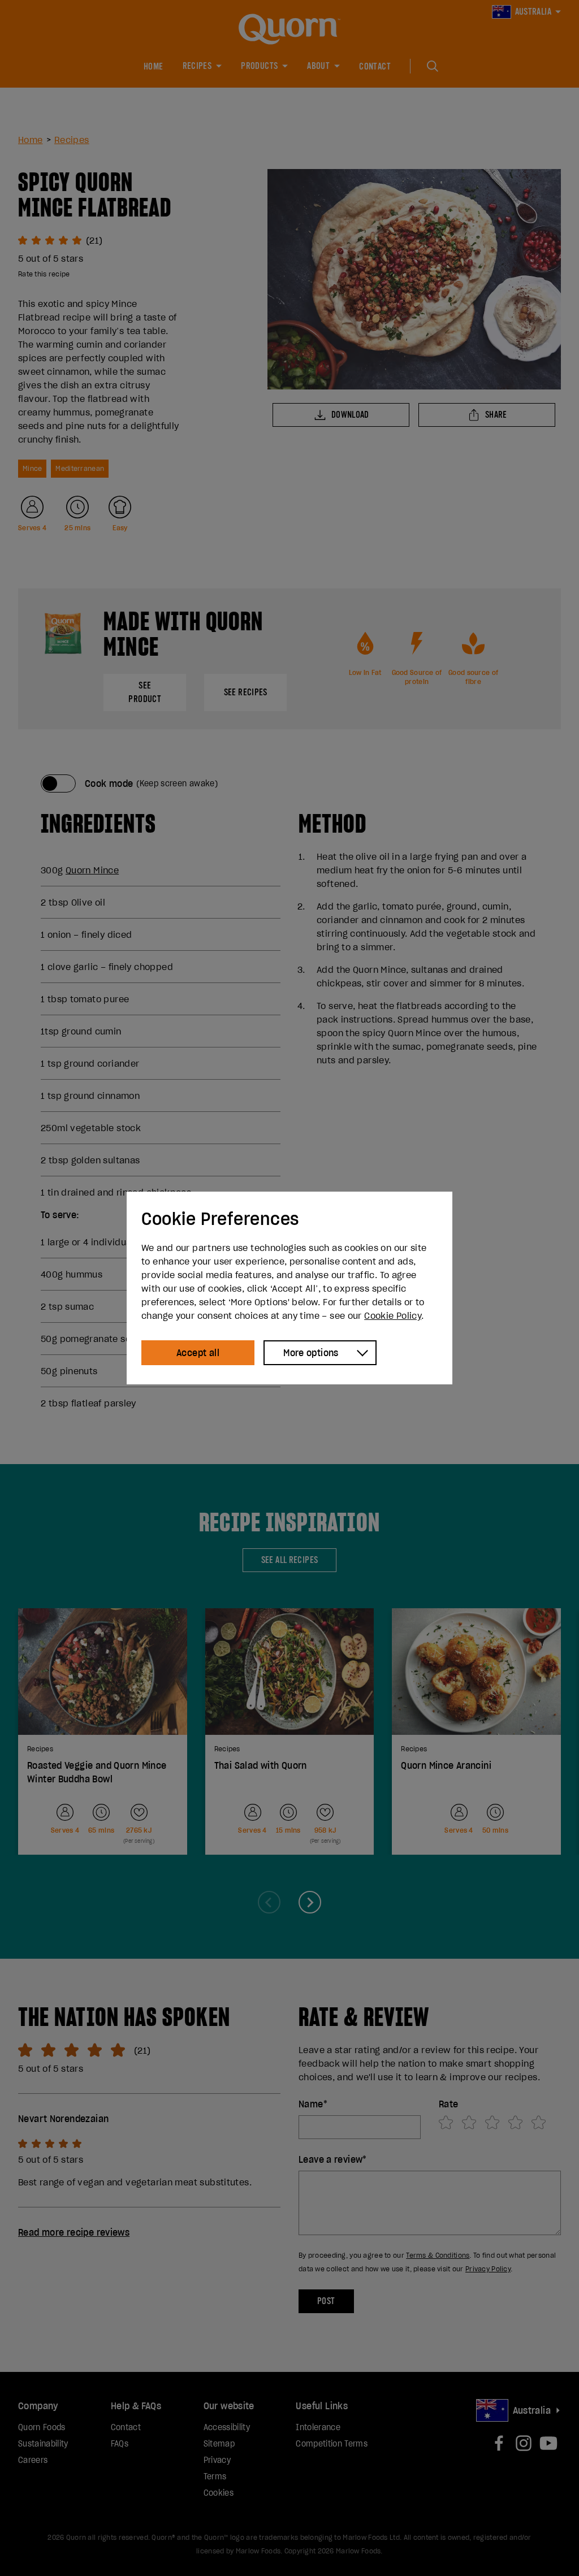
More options (311, 1353)
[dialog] (289, 1288)
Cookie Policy (393, 1315)
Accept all (198, 1353)
